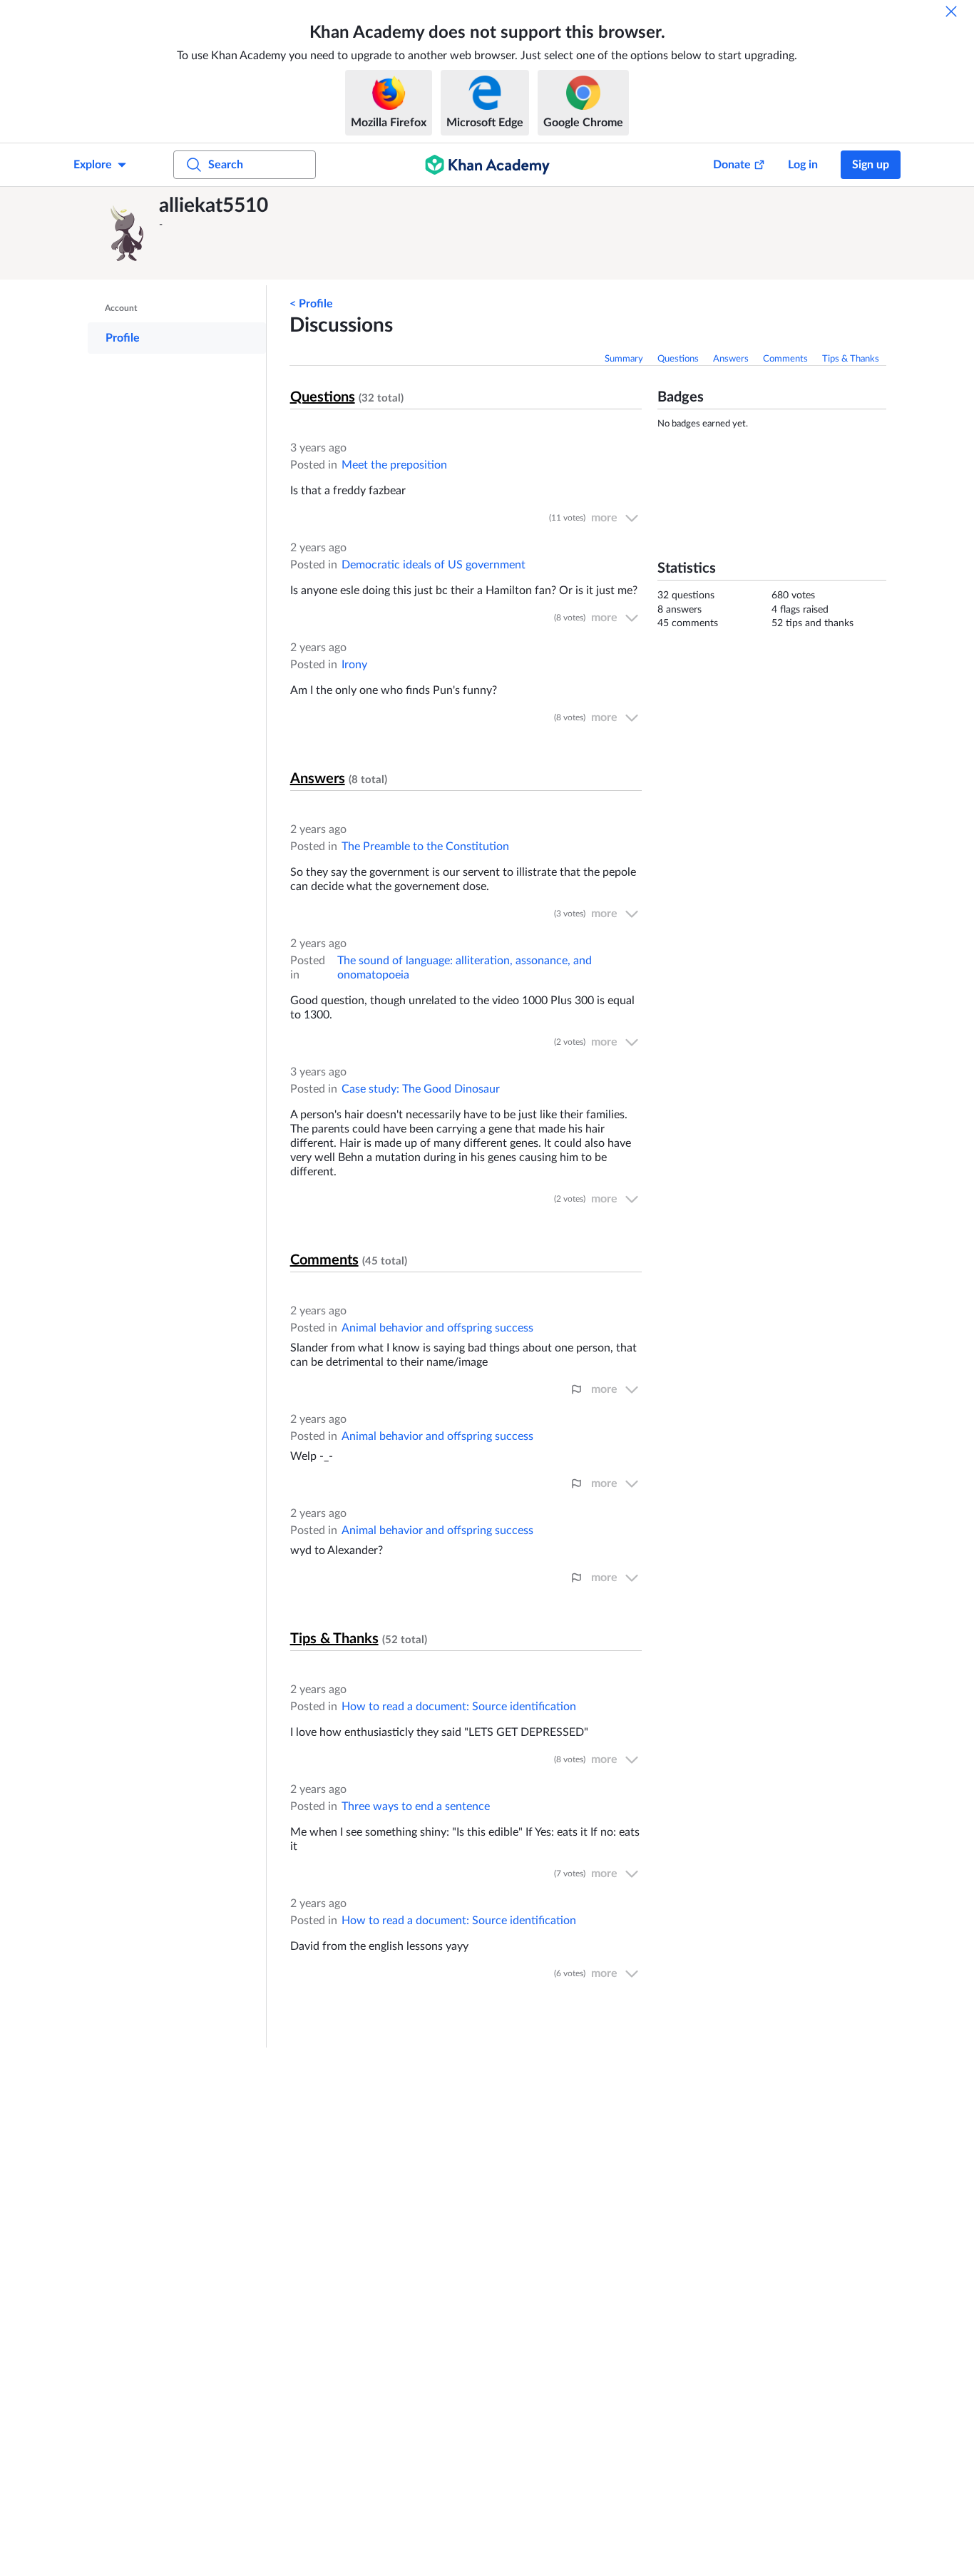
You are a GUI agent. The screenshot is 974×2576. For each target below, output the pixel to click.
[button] (127, 233)
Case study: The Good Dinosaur (421, 1089)
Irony (354, 665)
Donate (732, 165)
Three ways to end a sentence (416, 1806)
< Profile (311, 304)
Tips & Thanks (851, 359)
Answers (731, 359)
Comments (785, 359)
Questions (678, 359)
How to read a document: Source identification (459, 1707)
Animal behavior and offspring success (437, 1328)
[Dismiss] (951, 11)
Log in (803, 165)
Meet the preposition (394, 465)
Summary (624, 359)
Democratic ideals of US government (434, 565)
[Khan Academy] (487, 165)
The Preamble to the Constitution (425, 847)
